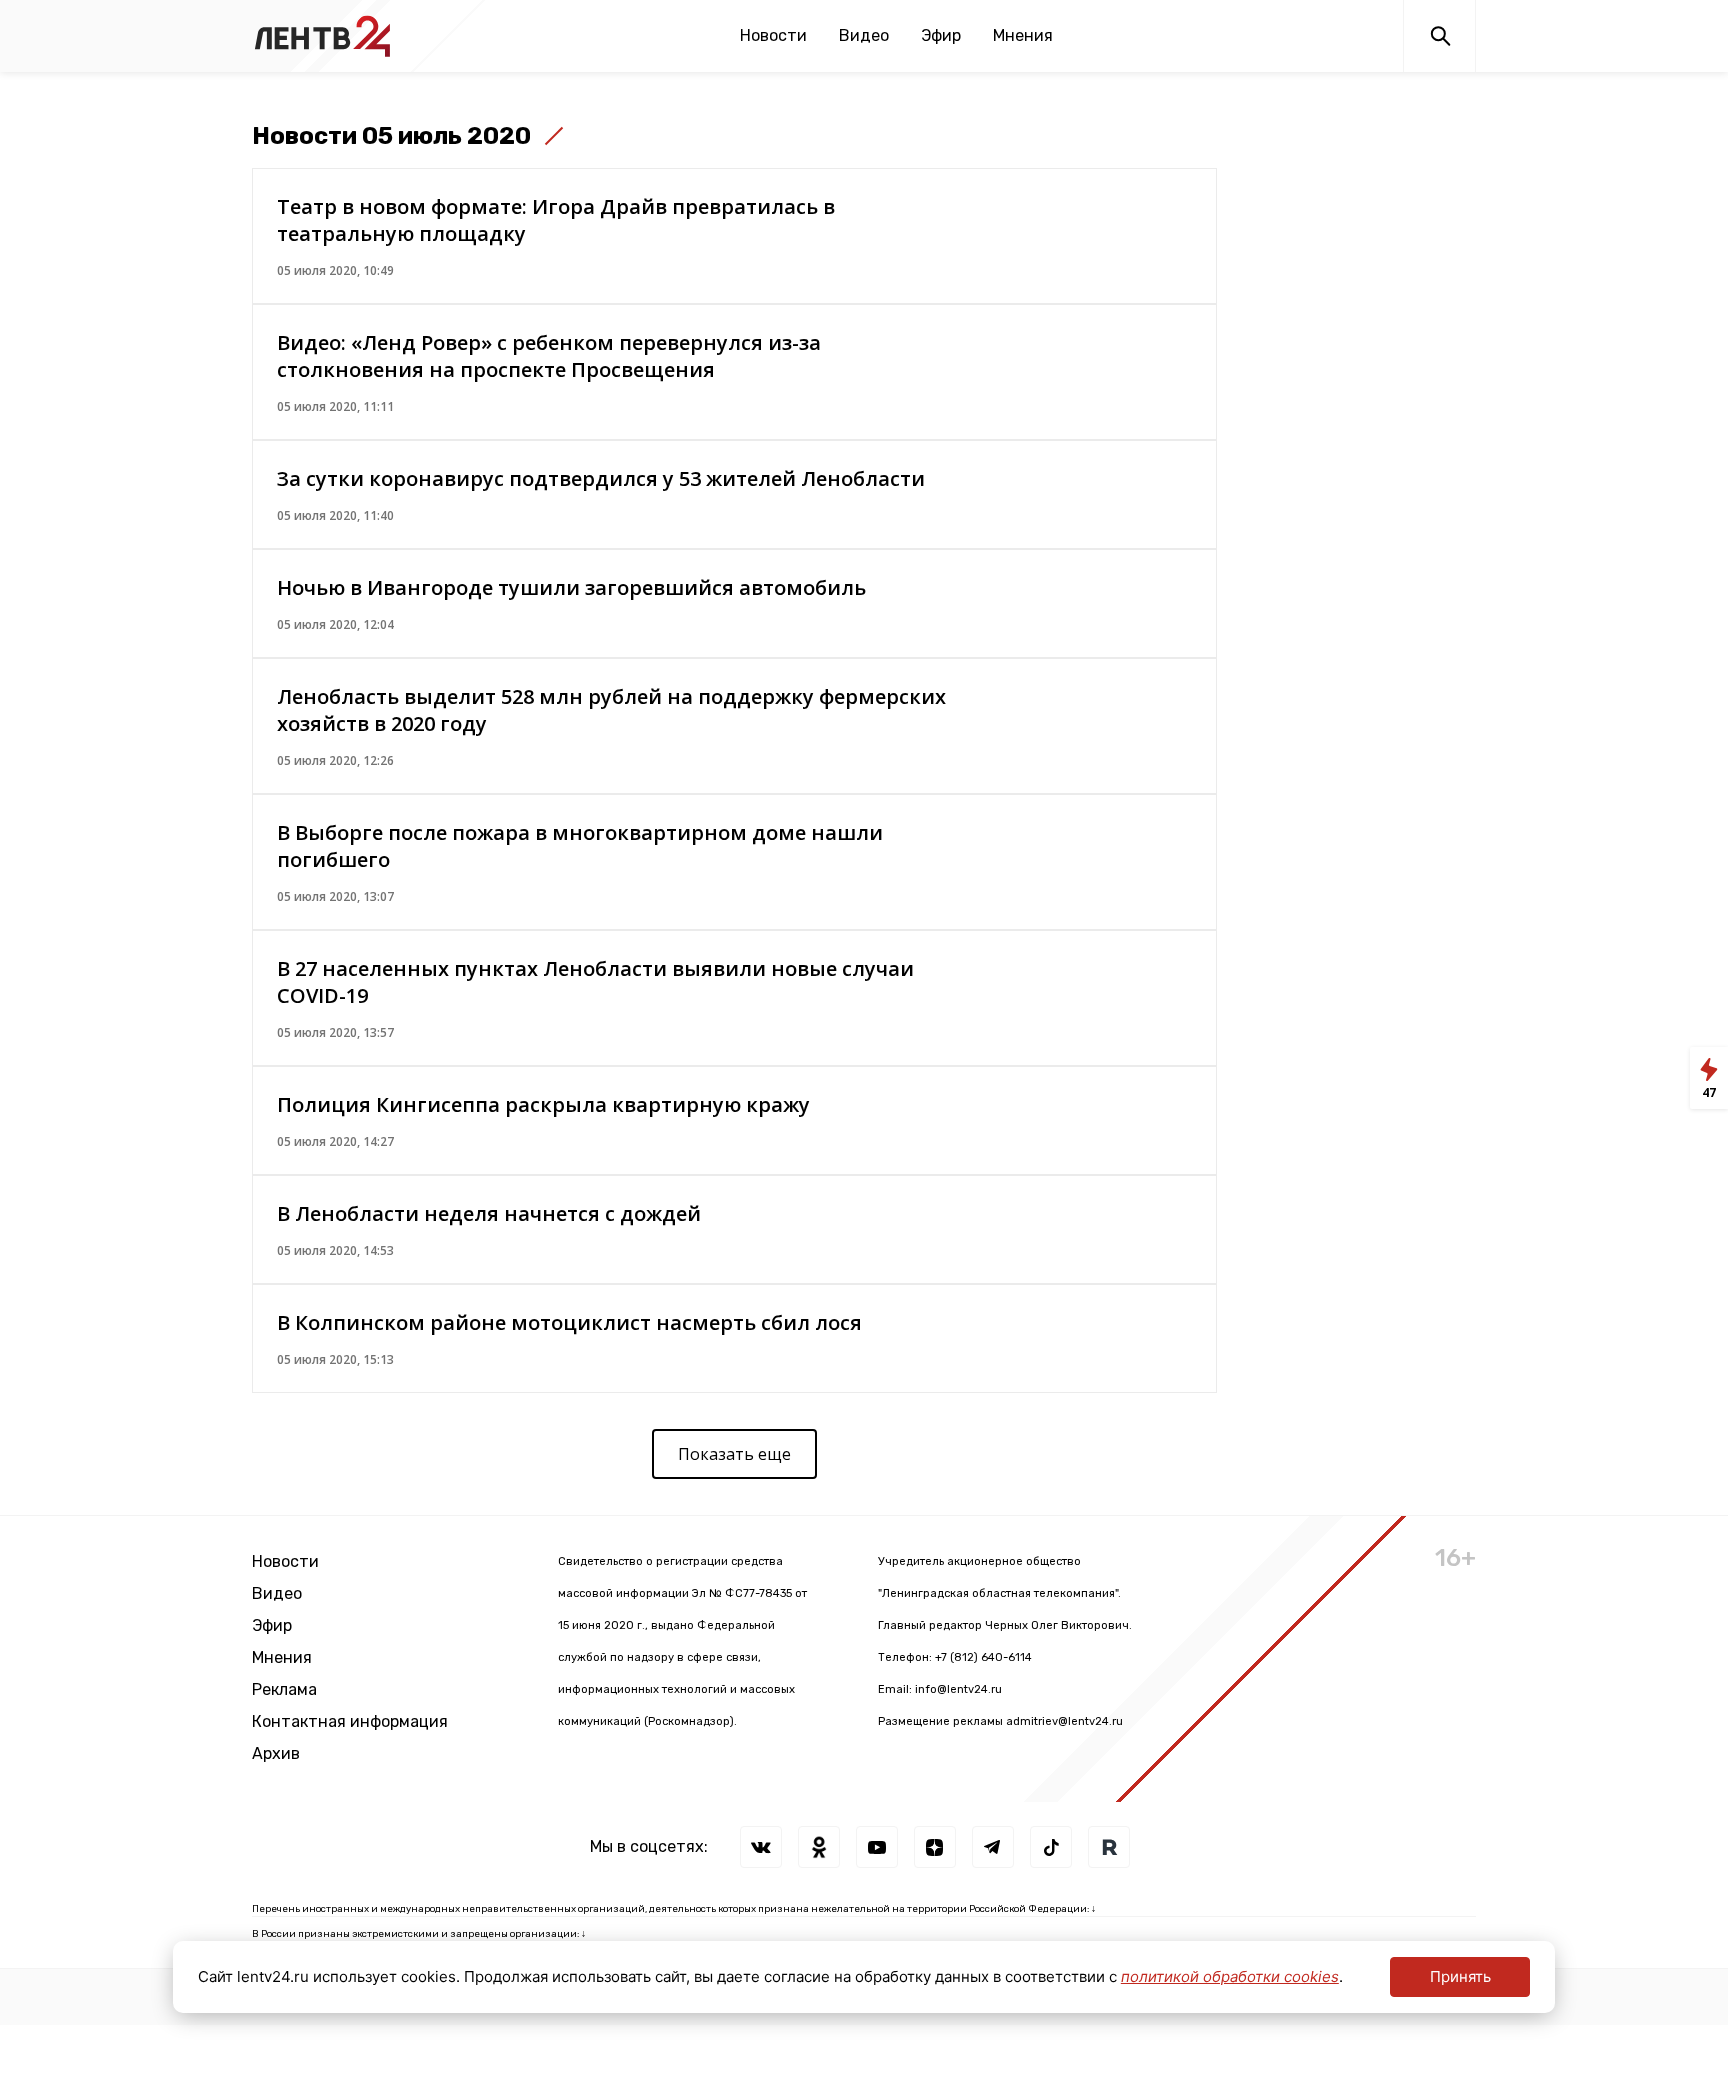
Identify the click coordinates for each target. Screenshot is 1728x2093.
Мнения (1023, 35)
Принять (1460, 1976)
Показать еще (734, 1454)
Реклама (284, 1689)
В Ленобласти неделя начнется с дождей (489, 1213)
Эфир (941, 35)
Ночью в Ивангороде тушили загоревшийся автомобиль (571, 587)
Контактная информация (350, 1721)
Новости (773, 35)
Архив (276, 1753)
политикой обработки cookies (1230, 1976)
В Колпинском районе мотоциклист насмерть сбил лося (569, 1322)
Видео (864, 35)
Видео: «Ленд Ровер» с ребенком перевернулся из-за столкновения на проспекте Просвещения (549, 356)
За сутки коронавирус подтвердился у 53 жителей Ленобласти (601, 478)
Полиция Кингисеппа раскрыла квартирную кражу (543, 1104)
